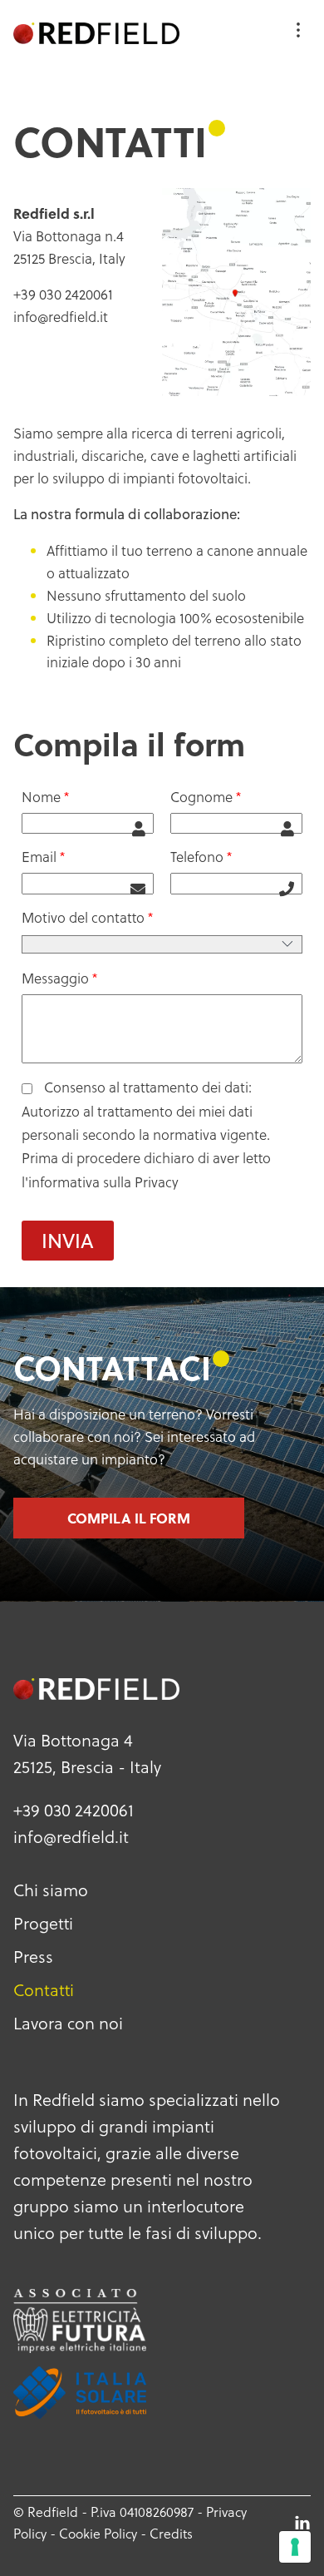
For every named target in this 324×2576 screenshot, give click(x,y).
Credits (171, 2533)
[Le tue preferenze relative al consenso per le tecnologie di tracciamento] (295, 2547)
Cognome (201, 797)
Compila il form (129, 1518)
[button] (68, 1241)
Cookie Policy (98, 2533)
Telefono (197, 857)
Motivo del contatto (83, 917)
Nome (41, 797)
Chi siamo (51, 1890)
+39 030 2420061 (74, 1810)
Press (33, 1956)
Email (39, 857)
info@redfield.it (61, 317)
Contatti (44, 1989)
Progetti (43, 1923)
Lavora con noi (68, 2023)
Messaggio (55, 978)
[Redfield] (96, 33)
